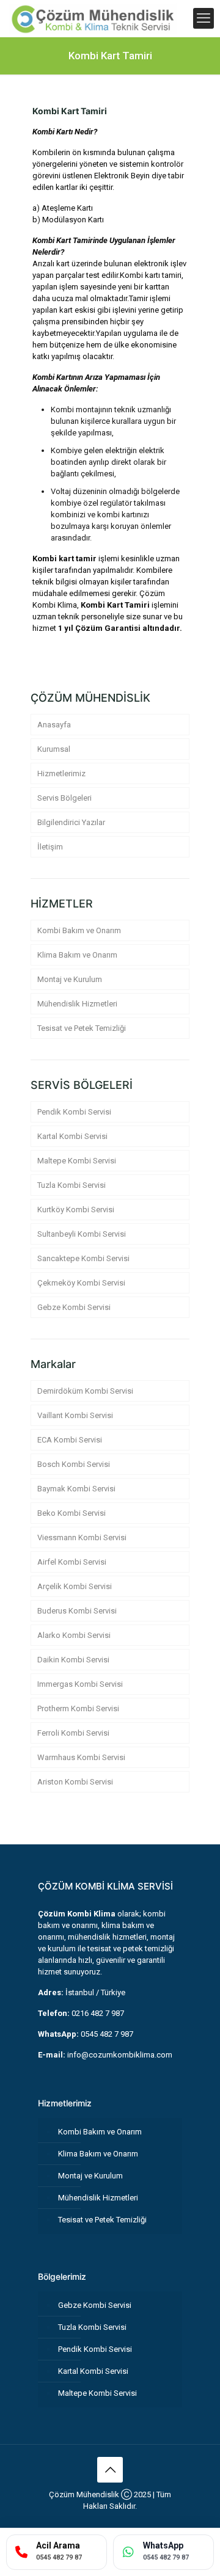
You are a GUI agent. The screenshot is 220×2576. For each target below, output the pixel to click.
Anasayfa (54, 725)
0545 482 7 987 (107, 2034)
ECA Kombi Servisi (70, 1440)
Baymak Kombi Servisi (76, 1489)
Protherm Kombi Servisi (78, 1708)
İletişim (50, 847)
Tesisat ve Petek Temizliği (82, 1028)
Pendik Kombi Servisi (74, 1112)
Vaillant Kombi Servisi (75, 1415)
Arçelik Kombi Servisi (75, 1586)
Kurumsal (54, 749)
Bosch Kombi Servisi (74, 1464)
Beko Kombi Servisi (71, 1513)
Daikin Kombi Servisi (73, 1660)
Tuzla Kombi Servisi (71, 1185)
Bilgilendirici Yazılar (71, 822)
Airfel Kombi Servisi (72, 1562)
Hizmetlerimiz (61, 773)
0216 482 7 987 (98, 2013)
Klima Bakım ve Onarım (77, 955)
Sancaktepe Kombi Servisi (83, 1258)
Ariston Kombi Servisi (75, 1782)
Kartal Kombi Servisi (72, 1136)
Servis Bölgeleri (64, 798)
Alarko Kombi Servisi (74, 1635)
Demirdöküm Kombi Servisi (85, 1391)
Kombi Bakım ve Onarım (79, 930)
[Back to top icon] (110, 2470)
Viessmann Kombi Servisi (82, 1537)
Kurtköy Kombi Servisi (76, 1210)
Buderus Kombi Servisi (77, 1611)
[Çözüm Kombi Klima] (93, 18)
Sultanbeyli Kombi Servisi (82, 1234)
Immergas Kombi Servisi (80, 1684)
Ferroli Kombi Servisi (73, 1733)
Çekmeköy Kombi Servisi (81, 1283)
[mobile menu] (204, 18)
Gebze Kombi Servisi (74, 1307)
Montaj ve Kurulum (70, 979)
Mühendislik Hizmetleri (77, 1004)
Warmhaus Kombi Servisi (81, 1757)
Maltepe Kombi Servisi (77, 1161)
